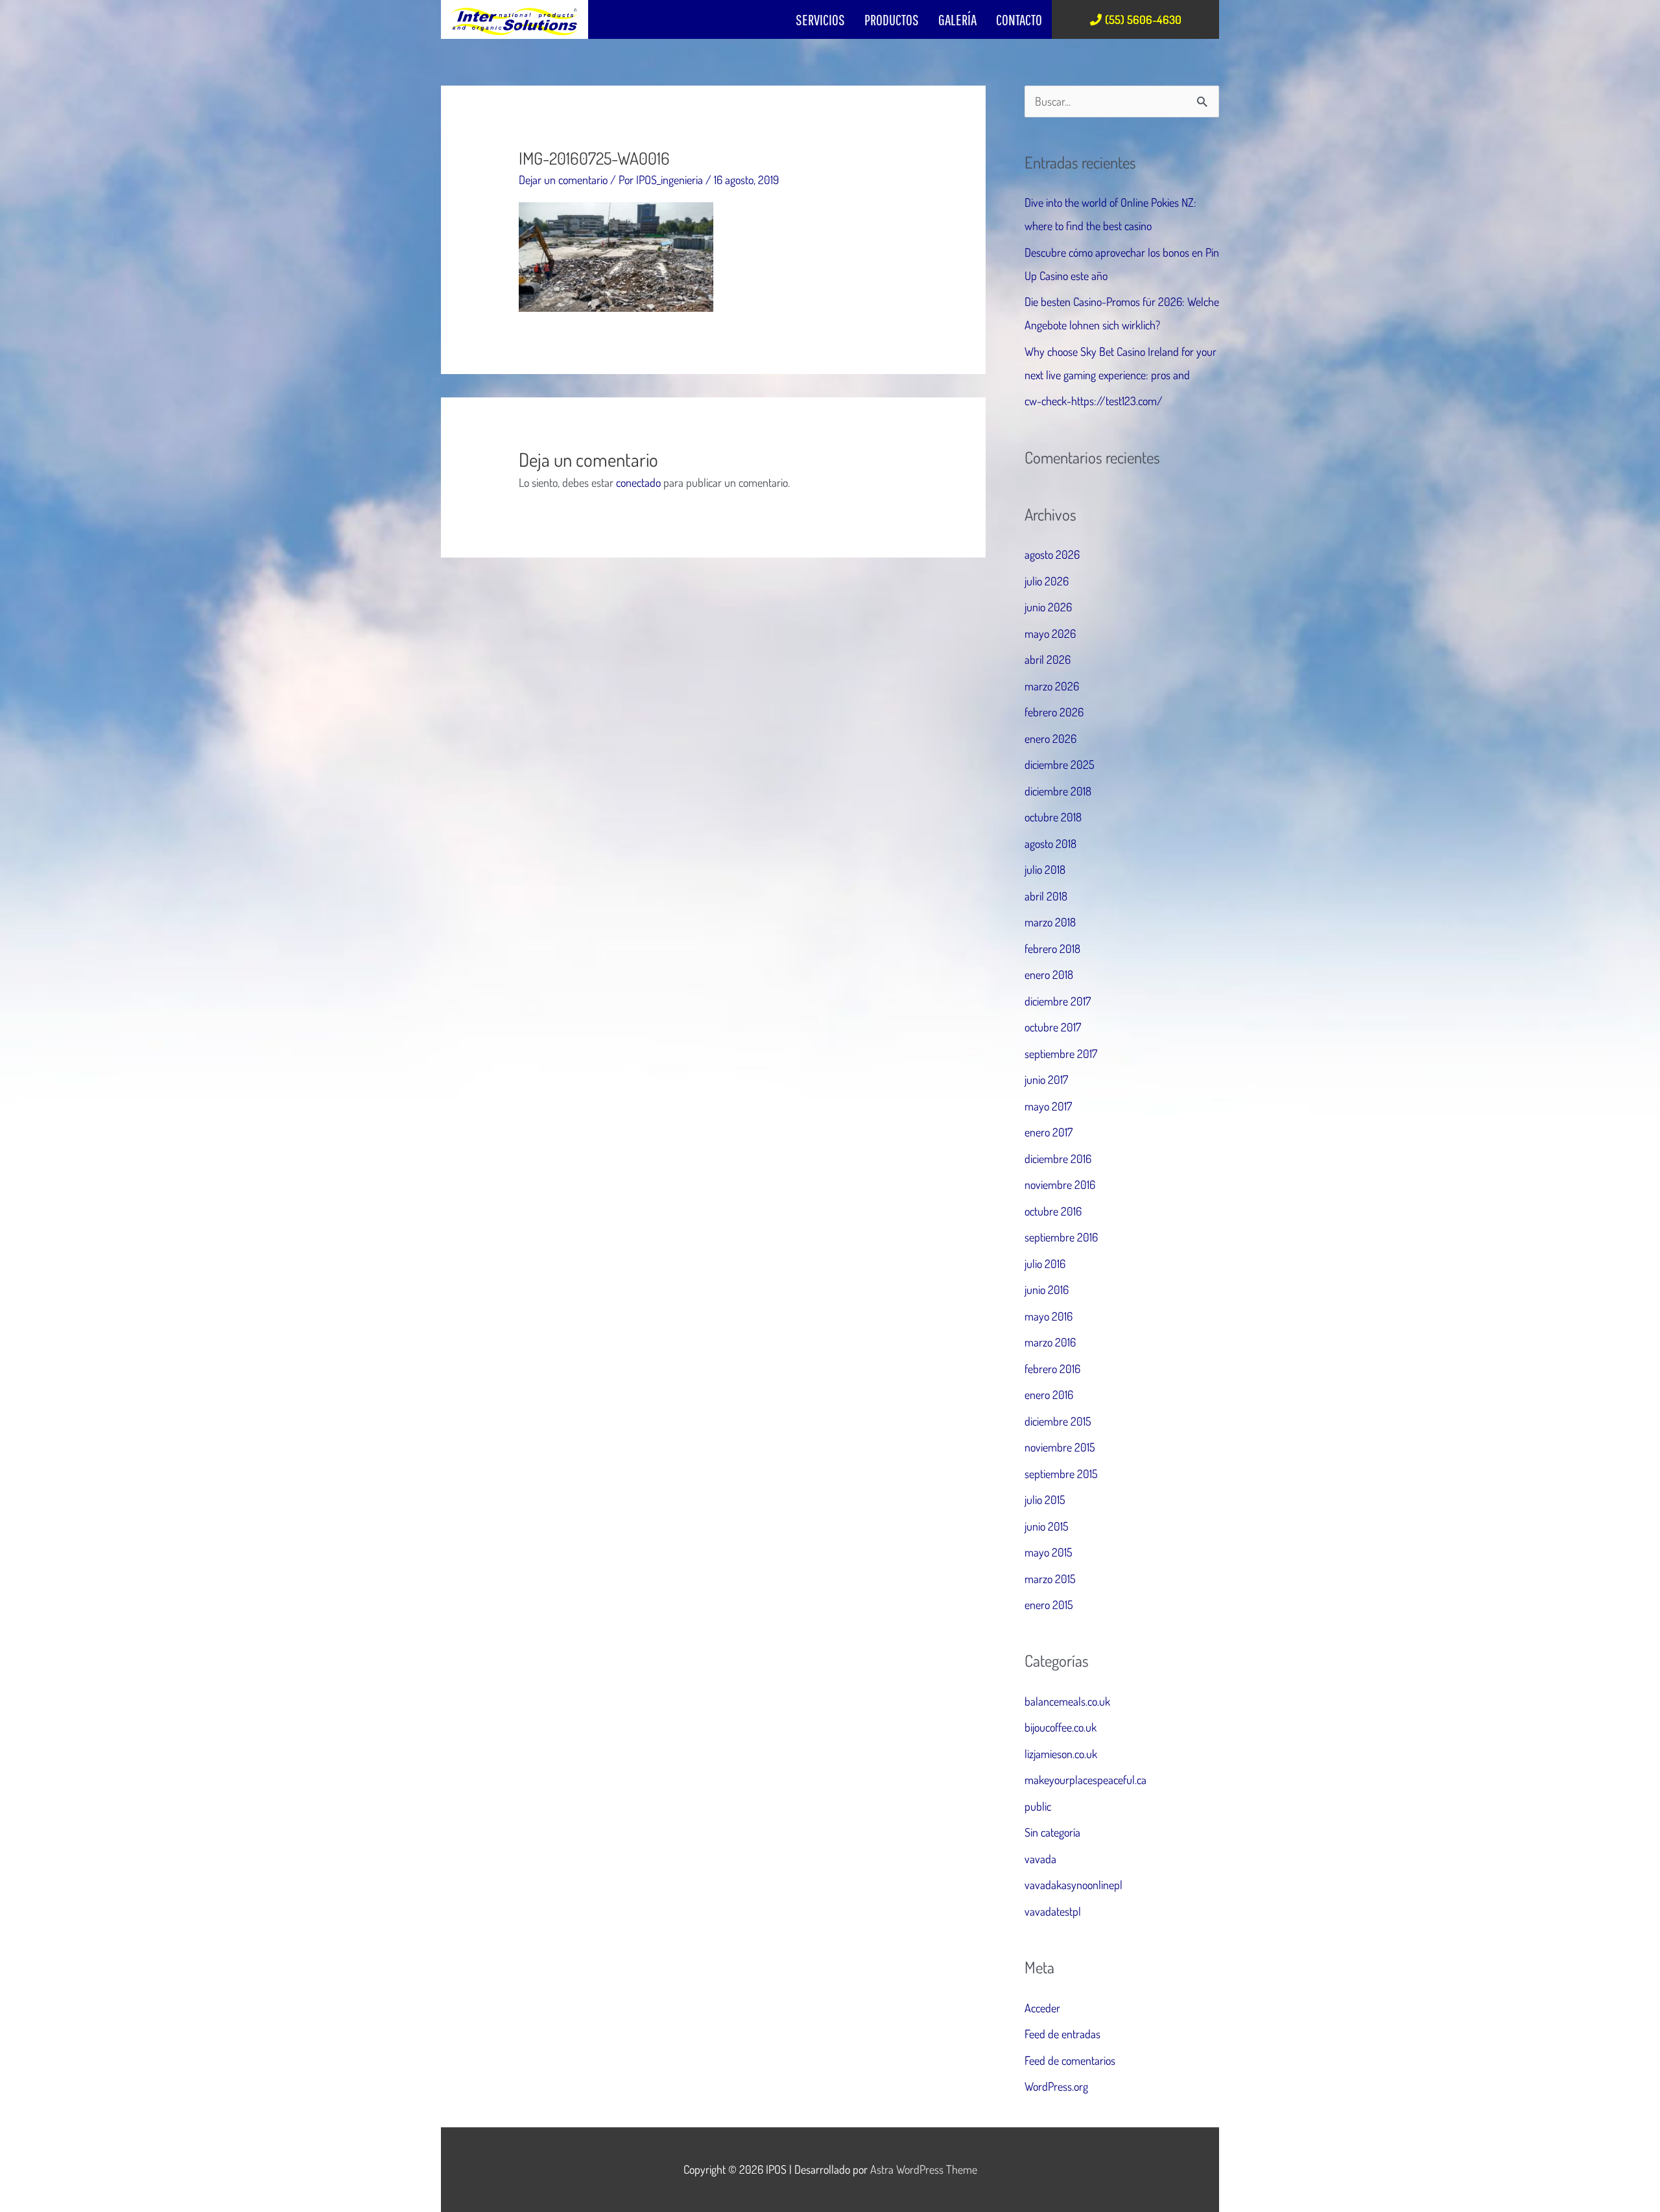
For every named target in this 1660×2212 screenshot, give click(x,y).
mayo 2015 (1049, 1552)
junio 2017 (1046, 1079)
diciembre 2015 (1058, 1421)
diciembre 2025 (1060, 764)
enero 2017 (1049, 1132)
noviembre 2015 (1060, 1447)
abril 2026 (1048, 659)
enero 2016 (1049, 1394)
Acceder (1042, 2008)
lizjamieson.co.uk (1061, 1754)
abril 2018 (1046, 896)
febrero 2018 (1052, 948)
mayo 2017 (1048, 1106)
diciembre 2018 (1058, 791)
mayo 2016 (1049, 1316)
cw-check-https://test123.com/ (1094, 401)
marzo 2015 (1050, 1579)
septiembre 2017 (1061, 1053)
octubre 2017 (1053, 1027)
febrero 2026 (1054, 712)
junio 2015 (1047, 1526)
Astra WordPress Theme (924, 2169)
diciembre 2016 (1058, 1159)
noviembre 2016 (1060, 1184)
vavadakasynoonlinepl (1073, 1885)
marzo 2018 (1050, 922)
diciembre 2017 (1058, 1001)
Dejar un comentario (563, 180)
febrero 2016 (1052, 1369)
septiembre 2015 (1061, 1474)
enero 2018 (1049, 974)
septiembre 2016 (1061, 1237)
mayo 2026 (1050, 633)
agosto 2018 (1050, 843)
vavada (1040, 1859)
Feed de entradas (1062, 2034)
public (1038, 1806)
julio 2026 (1047, 581)
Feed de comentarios (1070, 2060)
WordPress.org (1056, 2086)
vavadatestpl (1053, 1911)
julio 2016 (1045, 1264)
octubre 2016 (1053, 1211)
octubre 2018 (1053, 817)
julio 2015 (1045, 1500)
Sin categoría (1052, 1832)
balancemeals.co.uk (1067, 1701)
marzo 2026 (1052, 686)
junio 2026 (1048, 607)
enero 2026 (1050, 738)
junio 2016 (1047, 1289)
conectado (638, 482)
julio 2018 (1045, 869)
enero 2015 (1049, 1605)
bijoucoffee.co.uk (1061, 1727)
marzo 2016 (1050, 1342)
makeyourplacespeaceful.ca (1085, 1780)
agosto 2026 (1052, 554)
